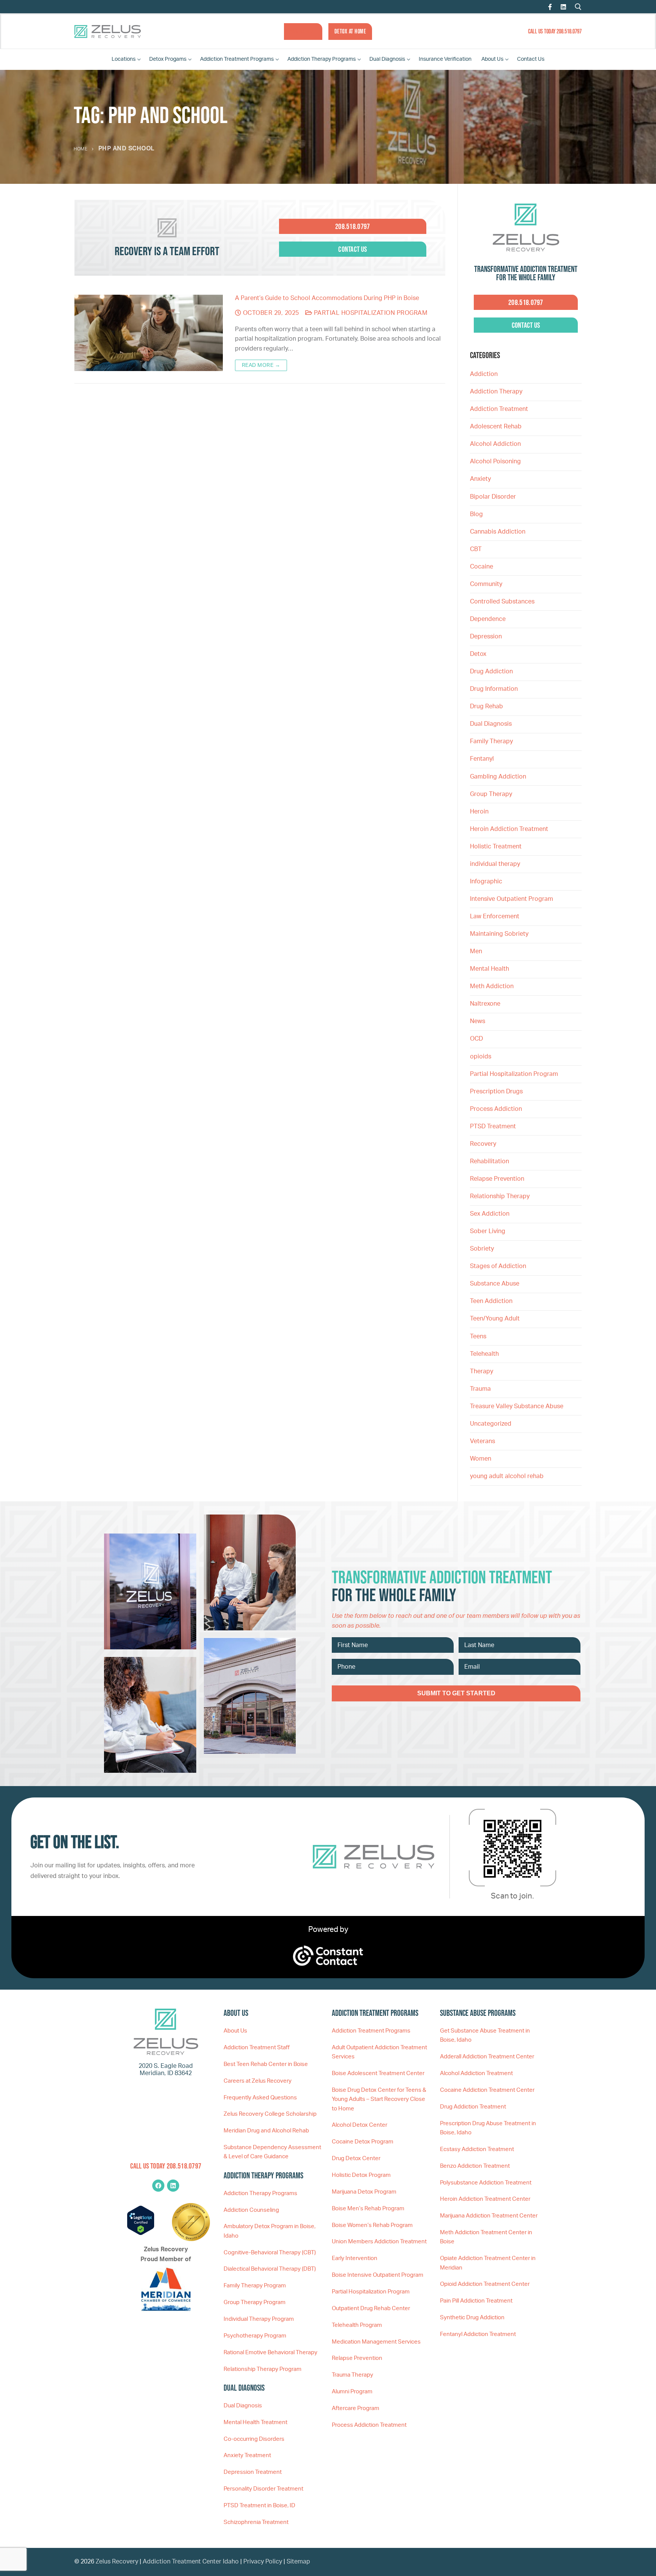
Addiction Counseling (251, 2210)
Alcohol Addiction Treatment (476, 2073)
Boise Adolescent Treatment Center (378, 2073)
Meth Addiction (492, 986)
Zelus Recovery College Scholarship (270, 2114)
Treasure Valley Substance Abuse (517, 1406)
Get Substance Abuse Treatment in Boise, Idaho (485, 2035)
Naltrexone (485, 1004)
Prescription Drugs (496, 1091)
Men (476, 951)
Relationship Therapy (500, 1196)
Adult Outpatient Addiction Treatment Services (379, 2052)
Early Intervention (355, 2258)
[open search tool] (578, 7)
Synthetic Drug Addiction (472, 2318)
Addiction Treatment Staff (257, 2048)
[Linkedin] (173, 2186)
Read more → (261, 365)
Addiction (484, 374)
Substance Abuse (495, 1284)
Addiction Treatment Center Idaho (191, 2562)
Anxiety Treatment (247, 2455)
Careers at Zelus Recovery (258, 2081)
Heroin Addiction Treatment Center (485, 2199)
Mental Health (490, 969)
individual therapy (496, 864)
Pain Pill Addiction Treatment (476, 2301)
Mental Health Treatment (255, 2422)
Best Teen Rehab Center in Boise (266, 2064)
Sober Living (488, 1231)
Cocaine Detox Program (363, 2142)
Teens (478, 1336)
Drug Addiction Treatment (473, 2107)
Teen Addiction (491, 1301)
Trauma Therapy (352, 2375)
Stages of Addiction (498, 1266)
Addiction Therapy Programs (260, 2193)
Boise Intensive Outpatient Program (378, 2275)
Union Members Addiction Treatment (379, 2242)
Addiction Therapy (496, 392)
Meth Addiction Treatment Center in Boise (486, 2237)
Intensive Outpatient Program (512, 899)
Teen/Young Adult (495, 1319)
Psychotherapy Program (255, 2336)
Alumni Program (352, 2392)
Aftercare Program (356, 2408)
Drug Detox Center (356, 2158)
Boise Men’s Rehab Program (368, 2209)
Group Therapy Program (255, 2302)
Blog (476, 514)
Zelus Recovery (117, 2562)
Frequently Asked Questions (260, 2098)
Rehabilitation (490, 1161)
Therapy (482, 1371)
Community (486, 584)
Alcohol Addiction (495, 444)
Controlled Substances (502, 602)
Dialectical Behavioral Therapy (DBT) (270, 2269)
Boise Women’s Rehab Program (372, 2225)
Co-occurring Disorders (254, 2439)
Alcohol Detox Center (360, 2125)
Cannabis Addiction (498, 532)
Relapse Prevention (497, 1179)
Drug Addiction (491, 671)
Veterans (483, 1441)
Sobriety (482, 1249)
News (478, 1021)
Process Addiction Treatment (369, 2425)
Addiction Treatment (499, 409)
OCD (476, 1039)
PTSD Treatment (493, 1126)
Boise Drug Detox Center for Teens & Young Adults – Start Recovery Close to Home (379, 2099)
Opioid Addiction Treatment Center (485, 2284)
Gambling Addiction (498, 777)
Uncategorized (491, 1424)
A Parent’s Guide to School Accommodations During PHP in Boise (327, 298)
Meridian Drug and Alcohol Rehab (266, 2131)
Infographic (486, 881)
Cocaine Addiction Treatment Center (487, 2090)
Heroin (479, 812)
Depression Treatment (253, 2472)
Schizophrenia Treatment (256, 2522)
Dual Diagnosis (491, 724)
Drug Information (494, 689)
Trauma (480, 1389)
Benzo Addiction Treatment (475, 2166)
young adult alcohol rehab (507, 1476)
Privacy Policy (263, 2562)
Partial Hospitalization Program (370, 313)
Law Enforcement (495, 916)
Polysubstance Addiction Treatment (486, 2183)
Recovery (483, 1144)
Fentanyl (482, 759)
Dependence (488, 619)
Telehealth (484, 1354)
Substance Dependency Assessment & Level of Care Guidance (272, 2152)
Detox (478, 654)
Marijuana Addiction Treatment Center (489, 2216)
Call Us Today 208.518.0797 (555, 31)
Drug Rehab (486, 706)
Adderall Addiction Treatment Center (487, 2057)
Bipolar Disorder (493, 497)
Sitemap (298, 2562)
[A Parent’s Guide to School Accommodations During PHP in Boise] (149, 333)
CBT (476, 549)
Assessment (303, 31)
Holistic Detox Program (361, 2175)
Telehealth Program (357, 2325)
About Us (235, 2031)
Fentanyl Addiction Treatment (478, 2334)
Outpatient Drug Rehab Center (371, 2308)
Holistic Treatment (496, 847)
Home (80, 149)
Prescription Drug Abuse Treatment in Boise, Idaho (488, 2128)
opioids (481, 1057)
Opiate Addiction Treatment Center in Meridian (488, 2263)
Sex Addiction (490, 1214)
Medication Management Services (376, 2342)
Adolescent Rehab (496, 426)
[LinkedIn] (563, 7)
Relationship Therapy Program (263, 2369)
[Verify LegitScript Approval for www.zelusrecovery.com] (141, 2233)
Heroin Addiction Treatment (509, 829)
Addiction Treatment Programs (371, 2031)
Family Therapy (491, 741)
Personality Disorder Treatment (263, 2489)
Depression (486, 636)
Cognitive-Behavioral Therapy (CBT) (270, 2253)
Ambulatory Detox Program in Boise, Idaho (270, 2231)
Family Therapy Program (255, 2286)
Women (481, 1459)
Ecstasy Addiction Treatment (477, 2149)
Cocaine (482, 567)
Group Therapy (491, 794)
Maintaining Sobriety (499, 934)
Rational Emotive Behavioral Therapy (270, 2353)
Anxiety (480, 479)
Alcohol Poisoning (495, 461)
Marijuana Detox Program (364, 2192)
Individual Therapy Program (259, 2319)
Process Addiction (496, 1109)
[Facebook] (550, 7)
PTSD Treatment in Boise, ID (259, 2506)
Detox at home (350, 31)
